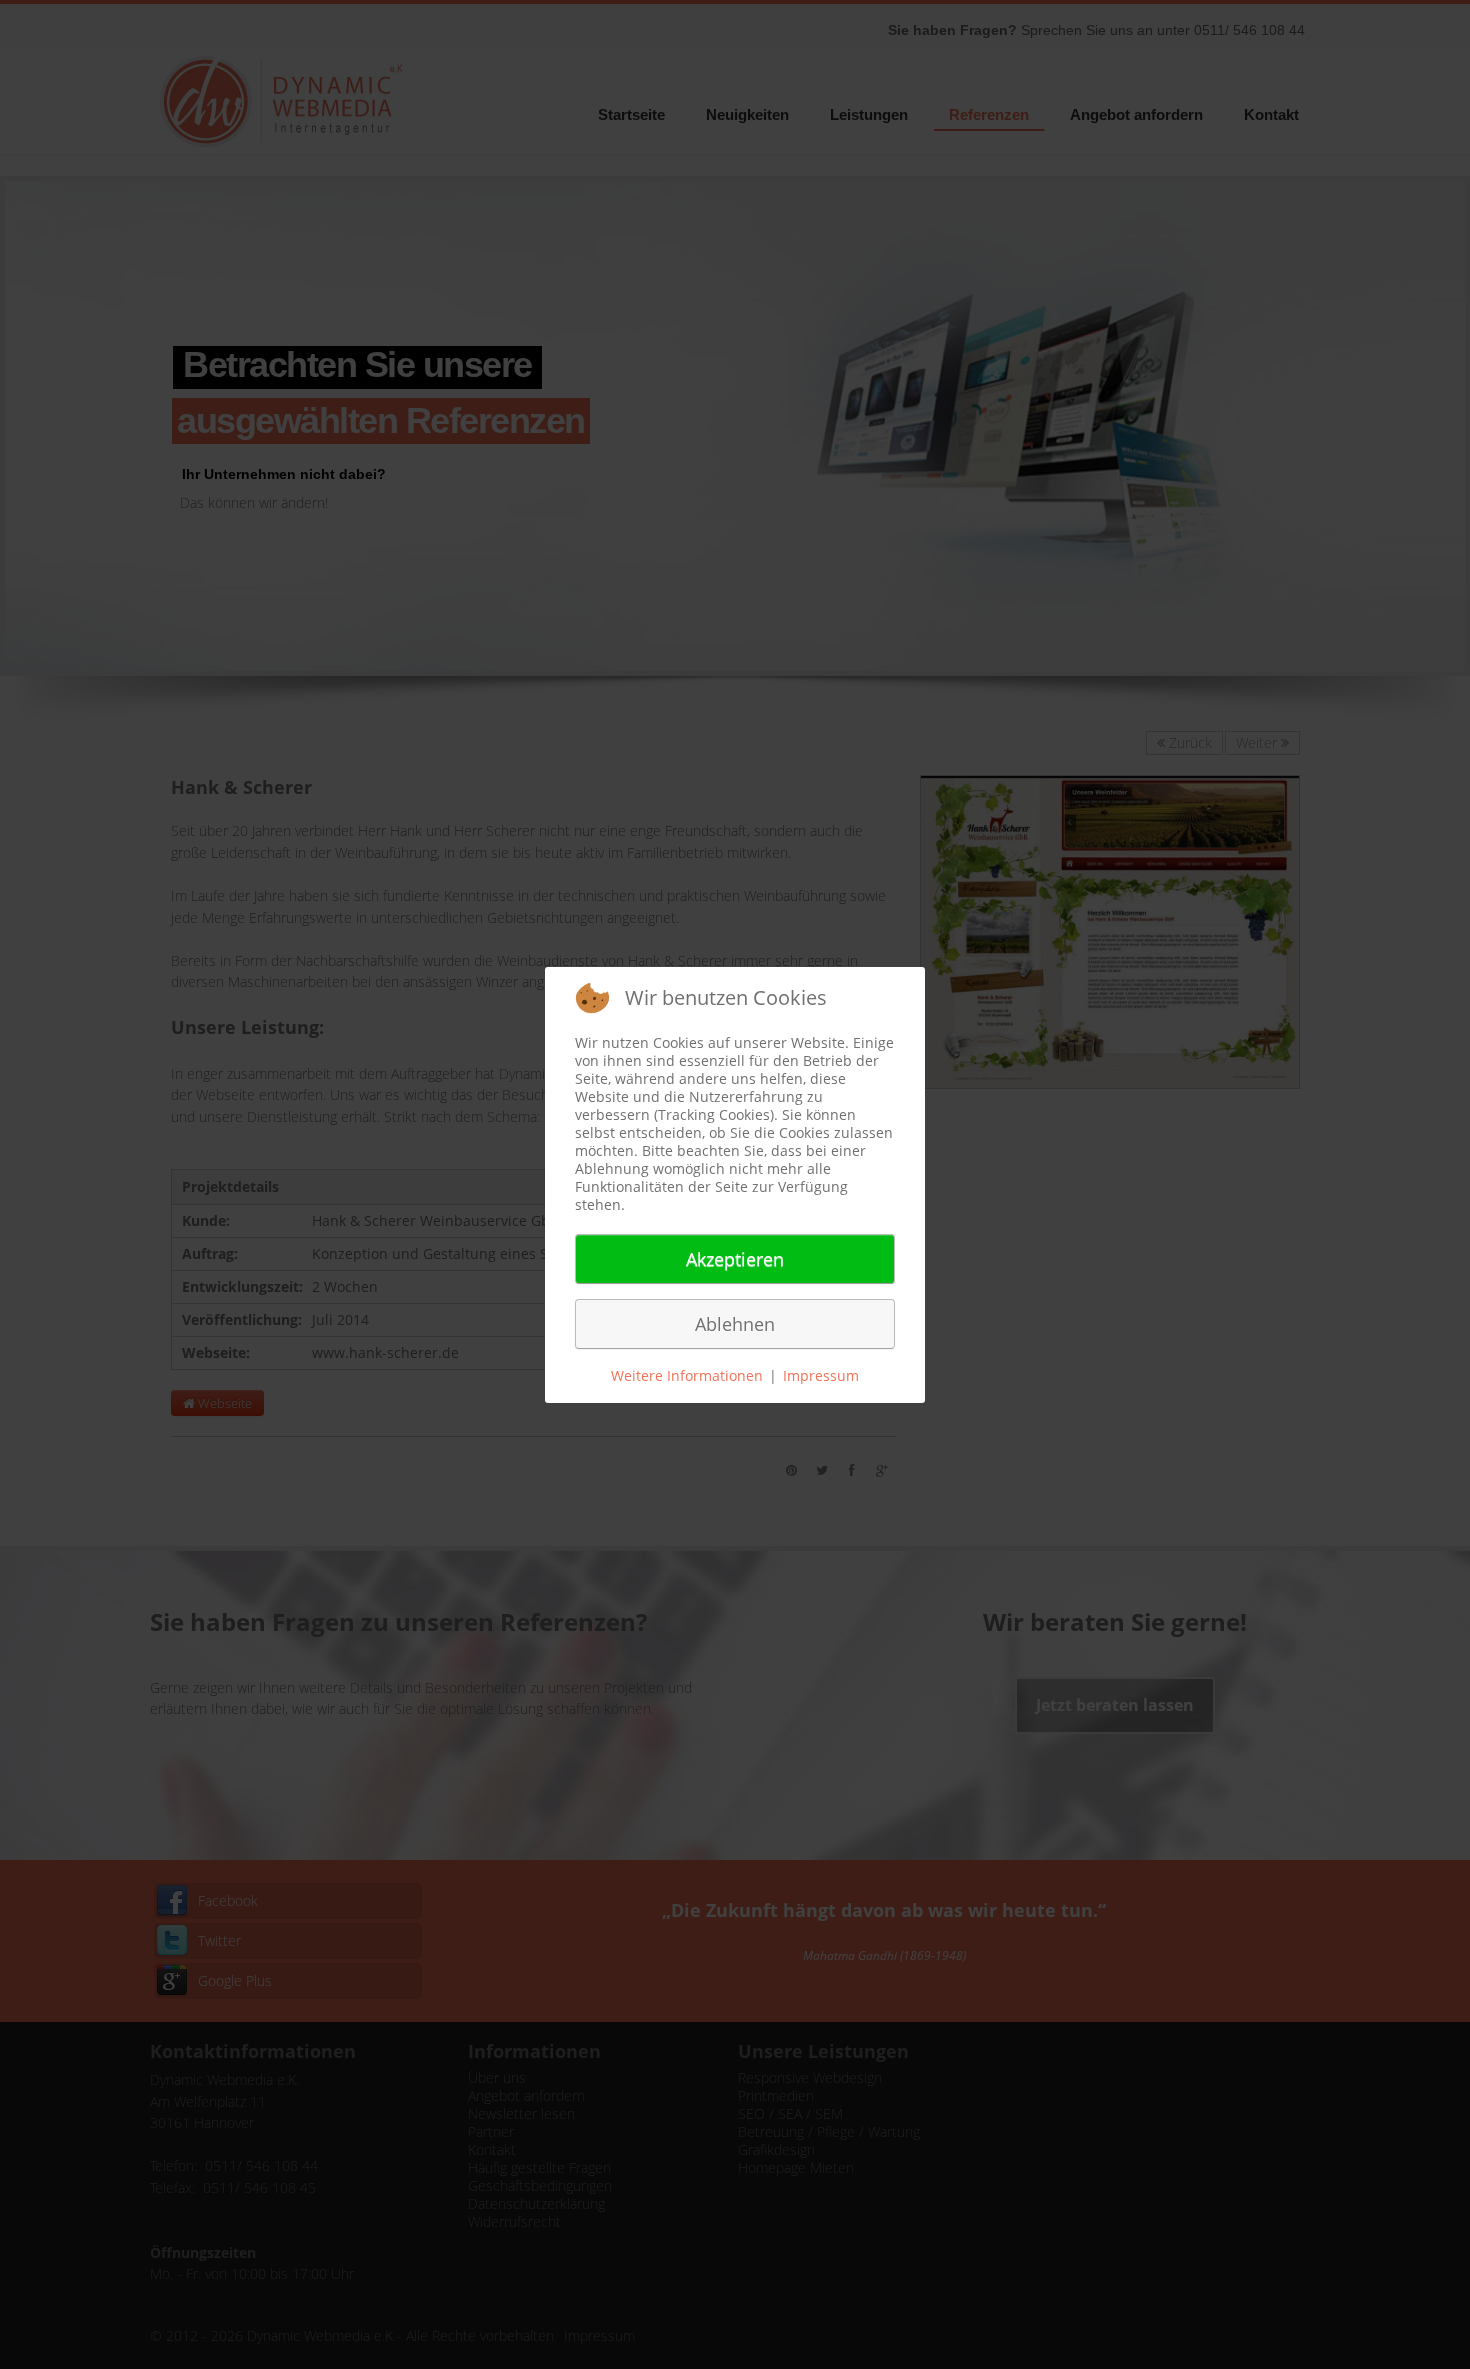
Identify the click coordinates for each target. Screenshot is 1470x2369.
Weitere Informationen (687, 1375)
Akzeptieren (735, 1259)
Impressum (821, 1375)
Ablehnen (735, 1324)
